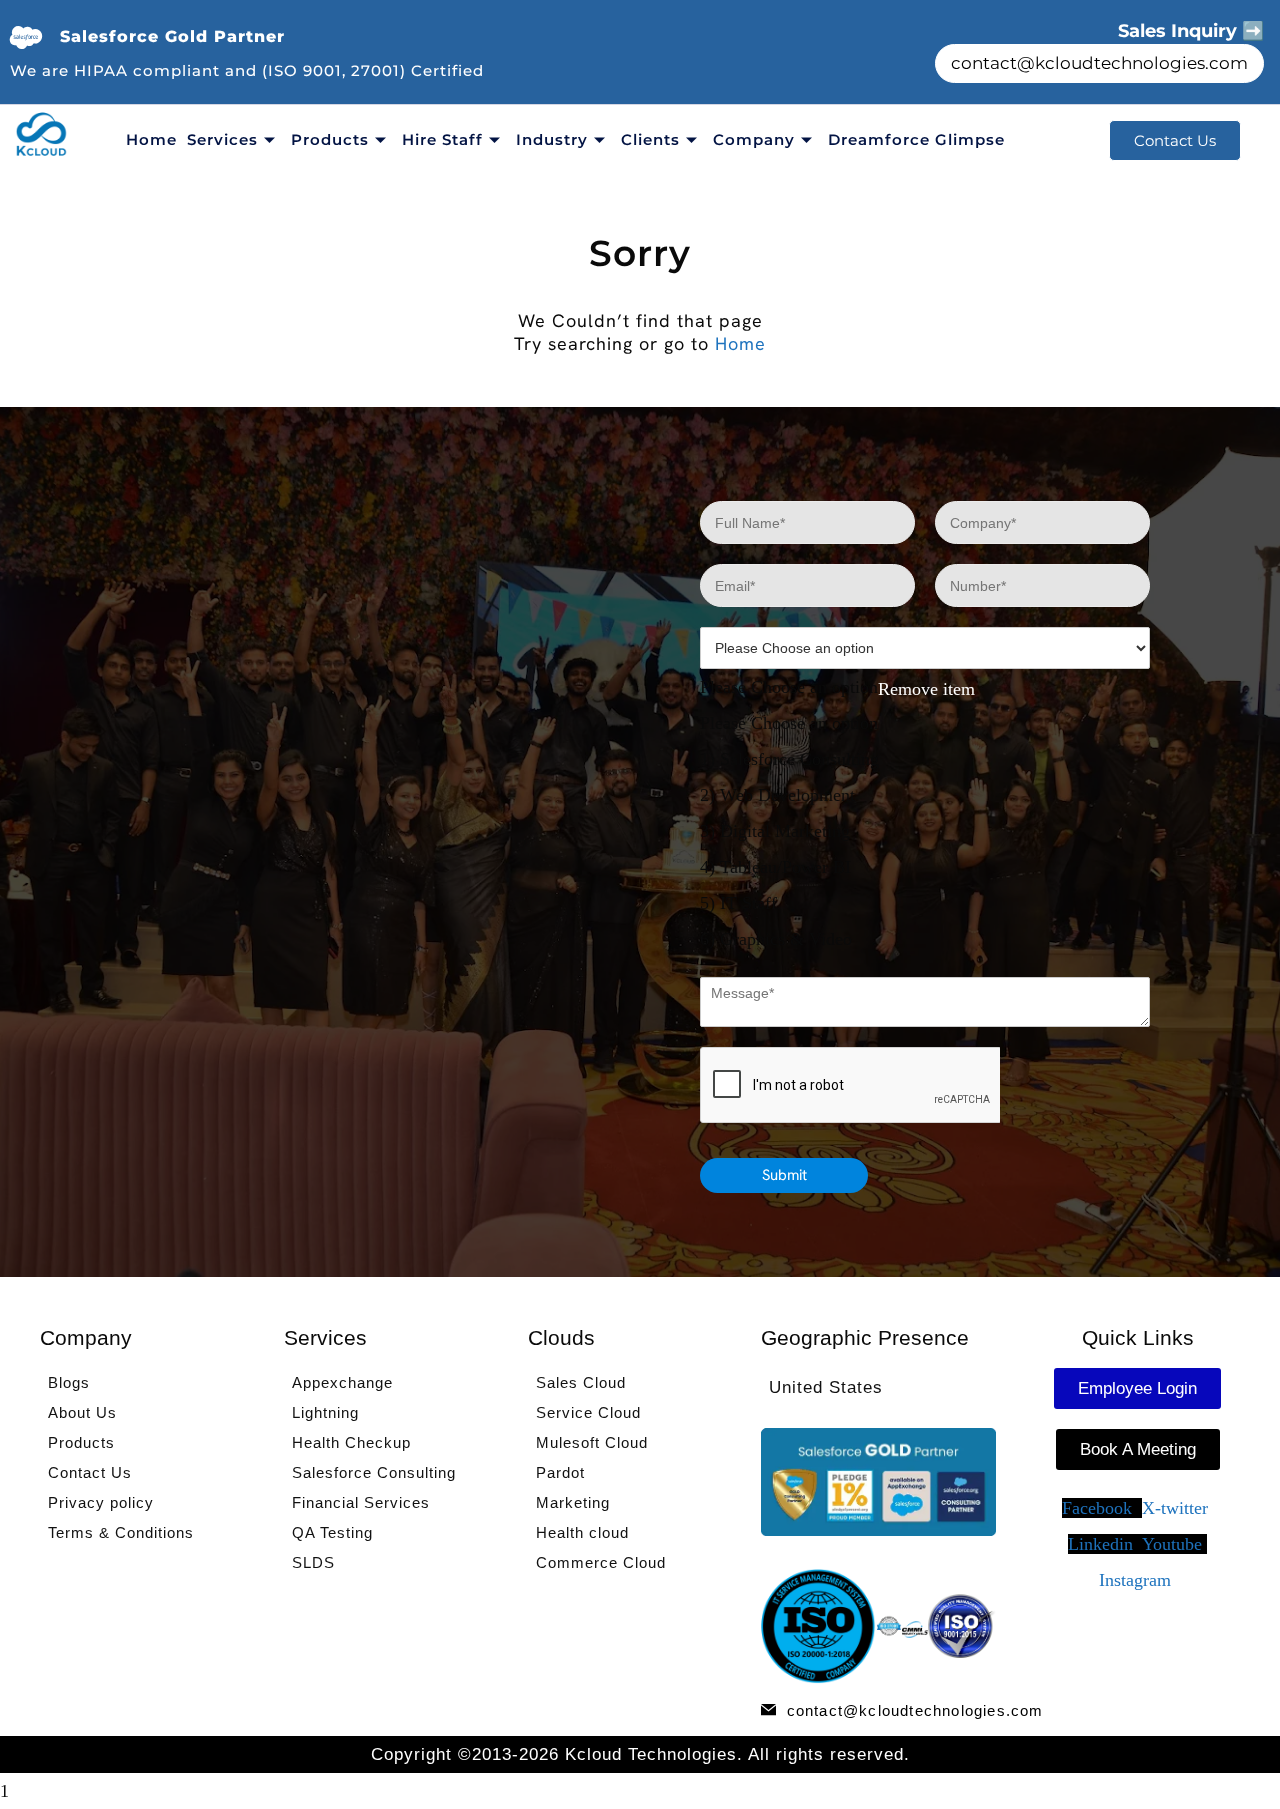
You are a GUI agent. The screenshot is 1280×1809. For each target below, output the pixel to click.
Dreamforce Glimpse (916, 139)
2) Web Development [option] (777, 795)
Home (151, 139)
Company (754, 139)
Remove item (926, 689)
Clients (650, 139)
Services (222, 139)
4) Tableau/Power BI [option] (775, 867)
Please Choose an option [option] (789, 723)
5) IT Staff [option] (738, 903)
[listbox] (925, 792)
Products (330, 139)
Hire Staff (442, 139)
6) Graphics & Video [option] (776, 939)
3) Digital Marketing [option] (775, 831)
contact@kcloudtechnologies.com (1099, 63)
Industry (552, 139)
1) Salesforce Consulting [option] (789, 759)
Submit (784, 1175)
